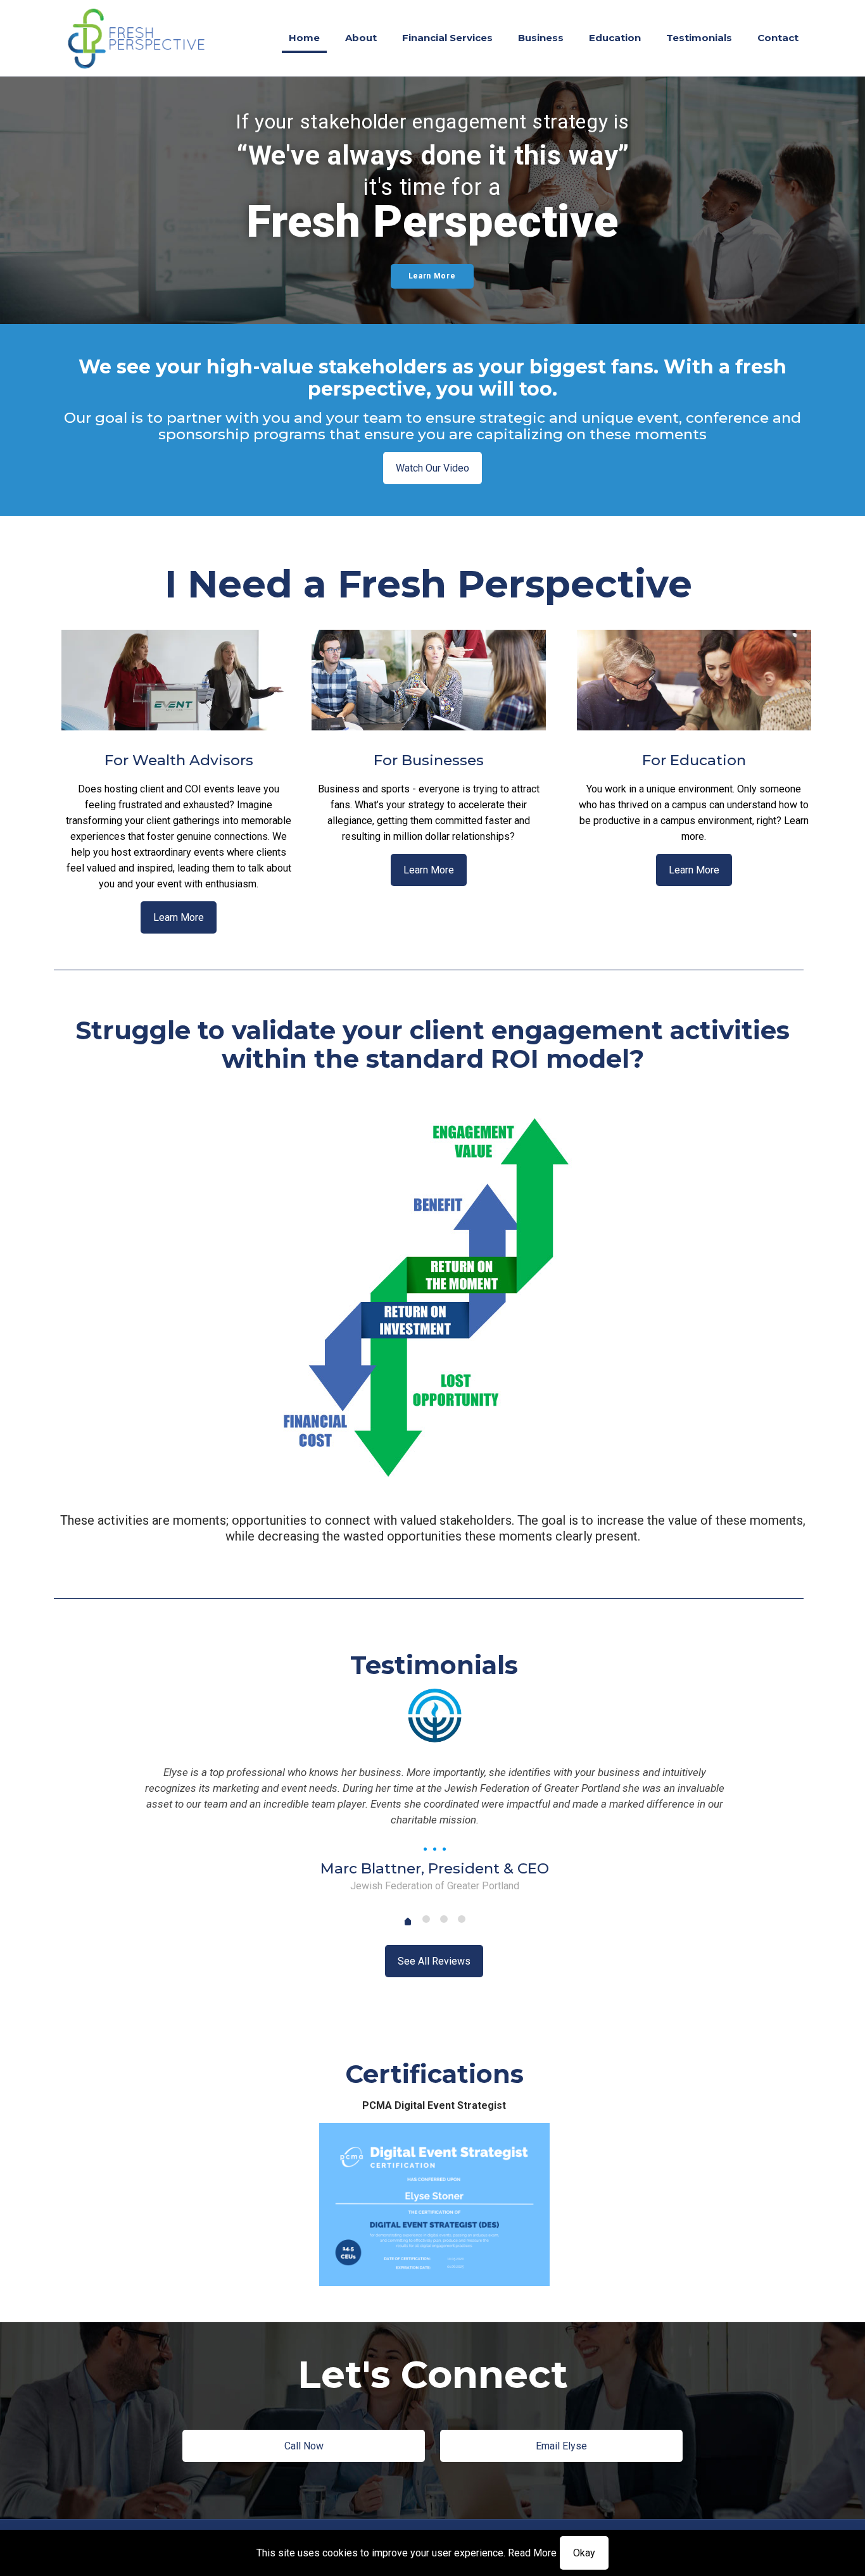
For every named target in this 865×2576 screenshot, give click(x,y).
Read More (532, 2553)
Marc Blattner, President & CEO (435, 1868)
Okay (584, 2553)
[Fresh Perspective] (137, 38)
